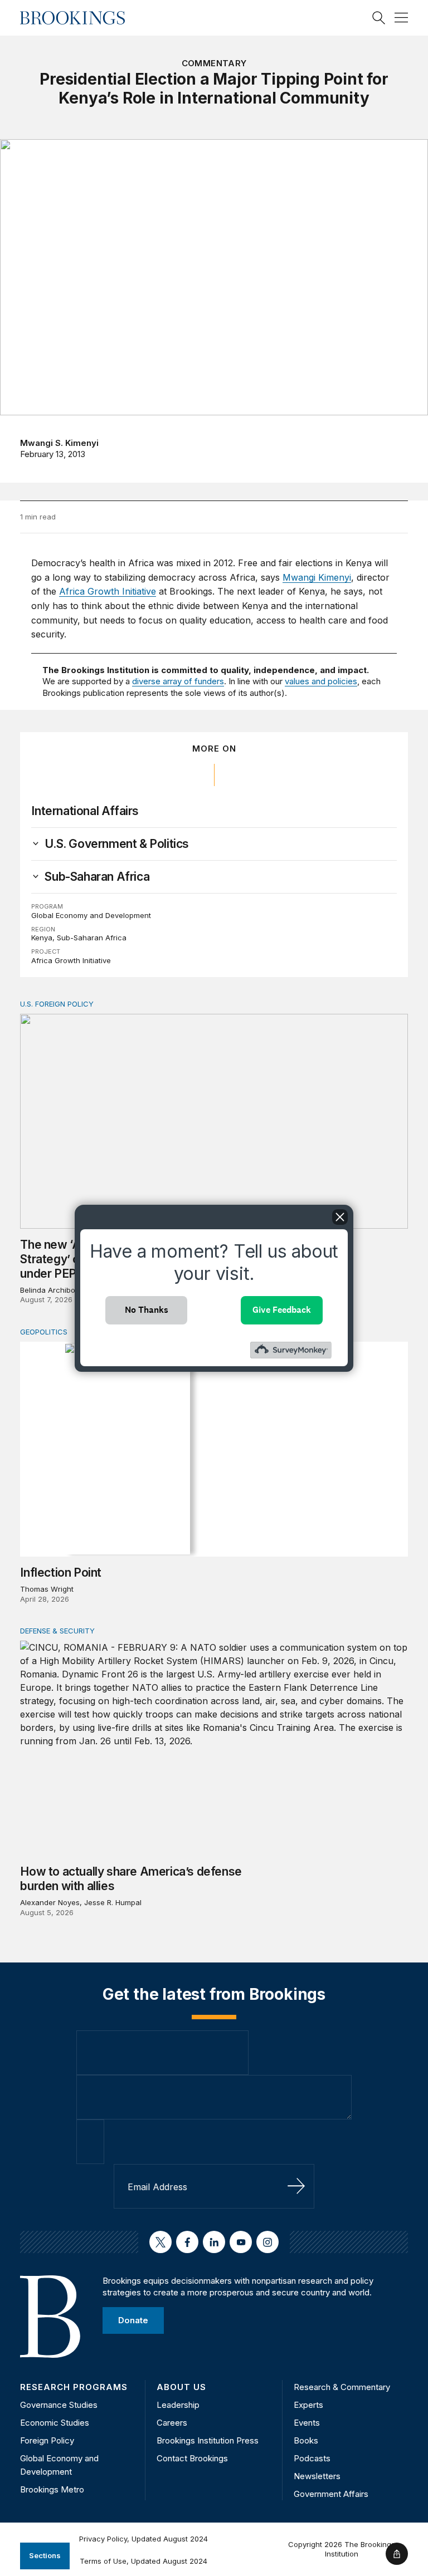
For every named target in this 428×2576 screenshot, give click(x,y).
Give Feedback (282, 1310)
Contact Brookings (192, 2458)
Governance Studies (59, 2405)
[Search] (379, 18)
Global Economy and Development (91, 915)
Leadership (178, 2405)
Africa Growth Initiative (108, 591)
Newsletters (317, 2476)
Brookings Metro (52, 2489)
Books (306, 2440)
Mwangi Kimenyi (317, 577)
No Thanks (147, 1310)
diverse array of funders (178, 681)
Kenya (42, 938)
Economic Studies (55, 2423)
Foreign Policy (47, 2440)
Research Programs (74, 2387)
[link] (117, 844)
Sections (45, 2555)
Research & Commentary (342, 2387)
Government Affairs (331, 2494)
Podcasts (312, 2458)
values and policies (321, 681)
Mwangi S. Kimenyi (59, 443)
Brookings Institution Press (208, 2440)
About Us (181, 2387)
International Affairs (85, 811)
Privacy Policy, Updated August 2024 (144, 2539)
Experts (308, 2405)
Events (307, 2423)
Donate (133, 2320)
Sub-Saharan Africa (92, 938)
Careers (172, 2423)
